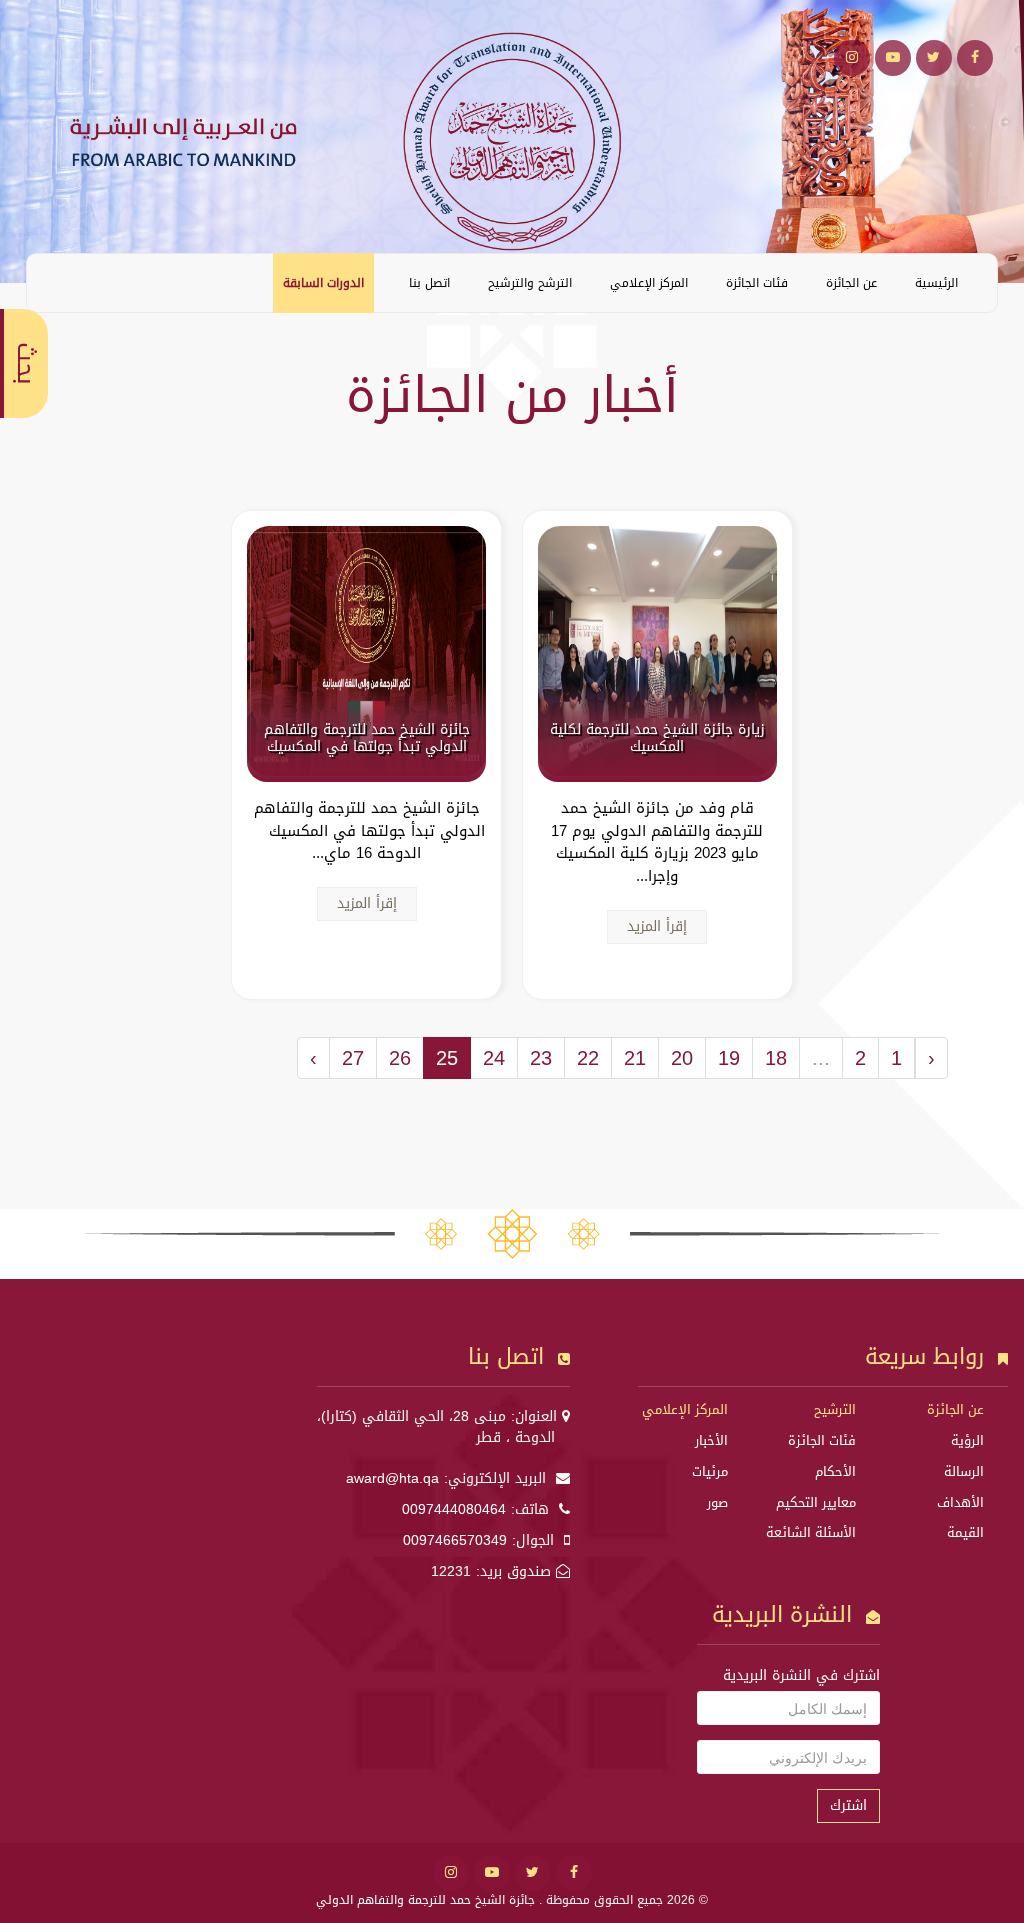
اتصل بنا (429, 283)
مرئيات (710, 1471)
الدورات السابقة (323, 283)
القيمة (965, 1532)
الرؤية (967, 1440)
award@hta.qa (392, 1478)
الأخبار (711, 1440)
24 (494, 1058)
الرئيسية (936, 283)
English (57, 282)
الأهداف (960, 1502)
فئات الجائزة (757, 283)
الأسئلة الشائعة (811, 1532)
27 (353, 1058)
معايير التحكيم (816, 1502)
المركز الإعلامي (649, 283)
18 (776, 1058)
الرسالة (964, 1471)
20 (682, 1058)
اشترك (848, 1805)
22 (588, 1058)
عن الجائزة (851, 283)
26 (400, 1058)
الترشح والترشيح (530, 283)
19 (729, 1058)
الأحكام (835, 1471)
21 (635, 1058)
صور (717, 1502)
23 (541, 1058)
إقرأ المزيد (657, 926)
